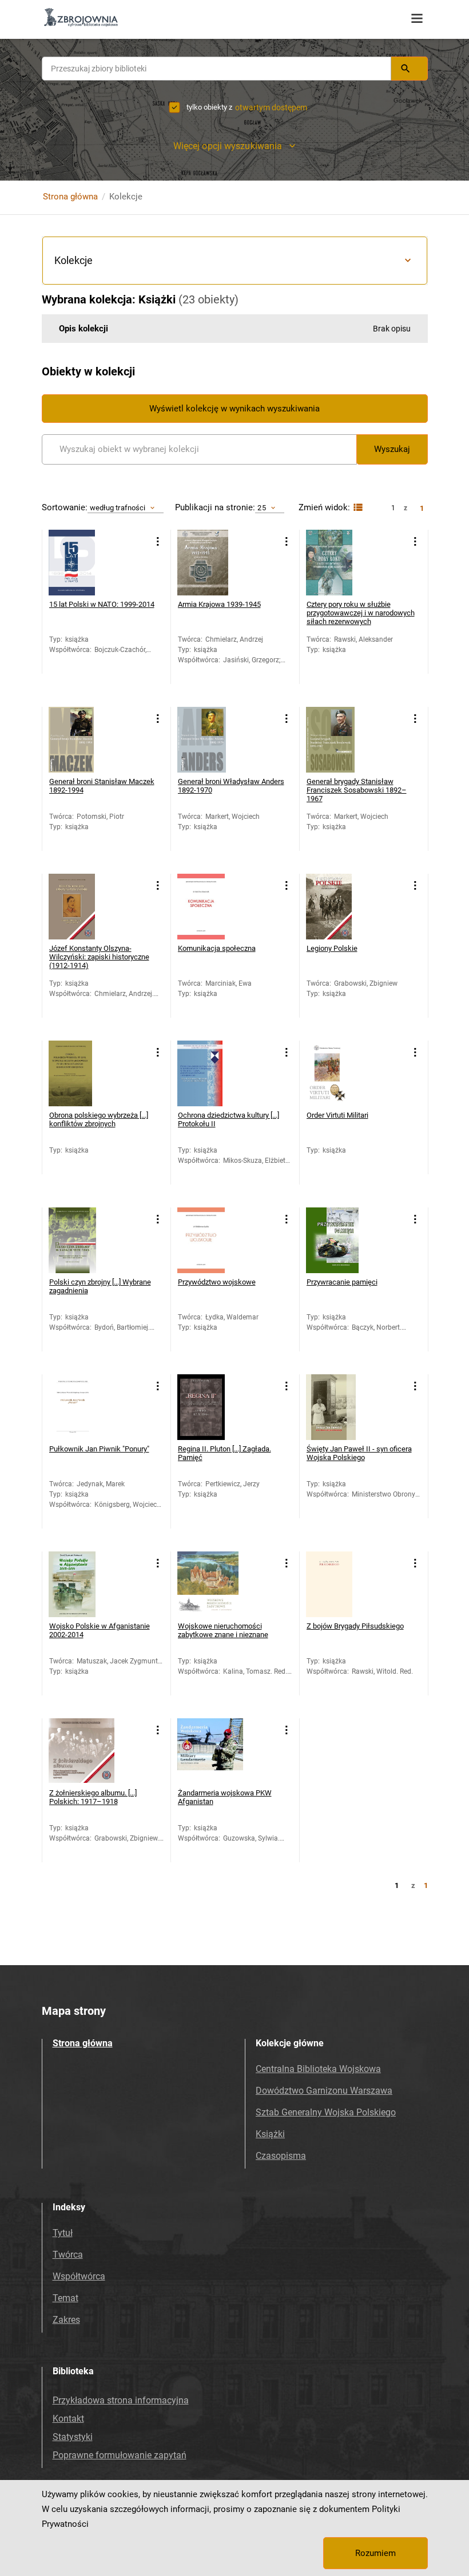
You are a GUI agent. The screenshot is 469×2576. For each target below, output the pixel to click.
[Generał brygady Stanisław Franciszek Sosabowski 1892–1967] (339, 740)
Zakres (66, 2320)
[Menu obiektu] (158, 541)
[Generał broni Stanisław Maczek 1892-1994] (82, 740)
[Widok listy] (357, 508)
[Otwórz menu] (417, 19)
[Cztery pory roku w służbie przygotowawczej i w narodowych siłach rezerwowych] (339, 563)
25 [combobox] (261, 508)
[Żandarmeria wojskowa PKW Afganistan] (210, 1751)
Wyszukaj (392, 449)
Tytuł (63, 2233)
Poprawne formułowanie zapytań (120, 2455)
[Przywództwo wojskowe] (210, 1240)
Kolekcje (73, 260)
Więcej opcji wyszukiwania (228, 146)
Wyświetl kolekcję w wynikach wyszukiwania (234, 409)
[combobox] (216, 69)
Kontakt (68, 2419)
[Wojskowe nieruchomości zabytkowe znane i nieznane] (210, 1584)
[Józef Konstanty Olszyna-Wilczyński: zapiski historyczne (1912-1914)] (82, 907)
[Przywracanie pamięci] (339, 1240)
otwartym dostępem (271, 107)
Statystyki (73, 2437)
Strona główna (70, 197)
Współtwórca (79, 2276)
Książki (270, 2134)
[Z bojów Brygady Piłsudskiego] (339, 1584)
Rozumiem (375, 2553)
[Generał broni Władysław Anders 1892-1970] (210, 740)
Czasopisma (281, 2156)
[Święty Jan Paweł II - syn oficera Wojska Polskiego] (339, 1407)
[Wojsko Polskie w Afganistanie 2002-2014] (82, 1584)
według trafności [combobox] (118, 508)
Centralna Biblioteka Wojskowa (318, 2069)
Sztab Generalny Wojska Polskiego (326, 2112)
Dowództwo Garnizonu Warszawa (324, 2091)
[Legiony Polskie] (339, 907)
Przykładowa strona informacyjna (121, 2400)
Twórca (68, 2255)
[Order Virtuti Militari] (339, 1073)
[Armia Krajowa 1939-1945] (210, 563)
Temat (65, 2298)
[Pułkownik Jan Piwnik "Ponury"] (82, 1407)
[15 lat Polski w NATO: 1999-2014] (82, 563)
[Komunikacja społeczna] (210, 907)
